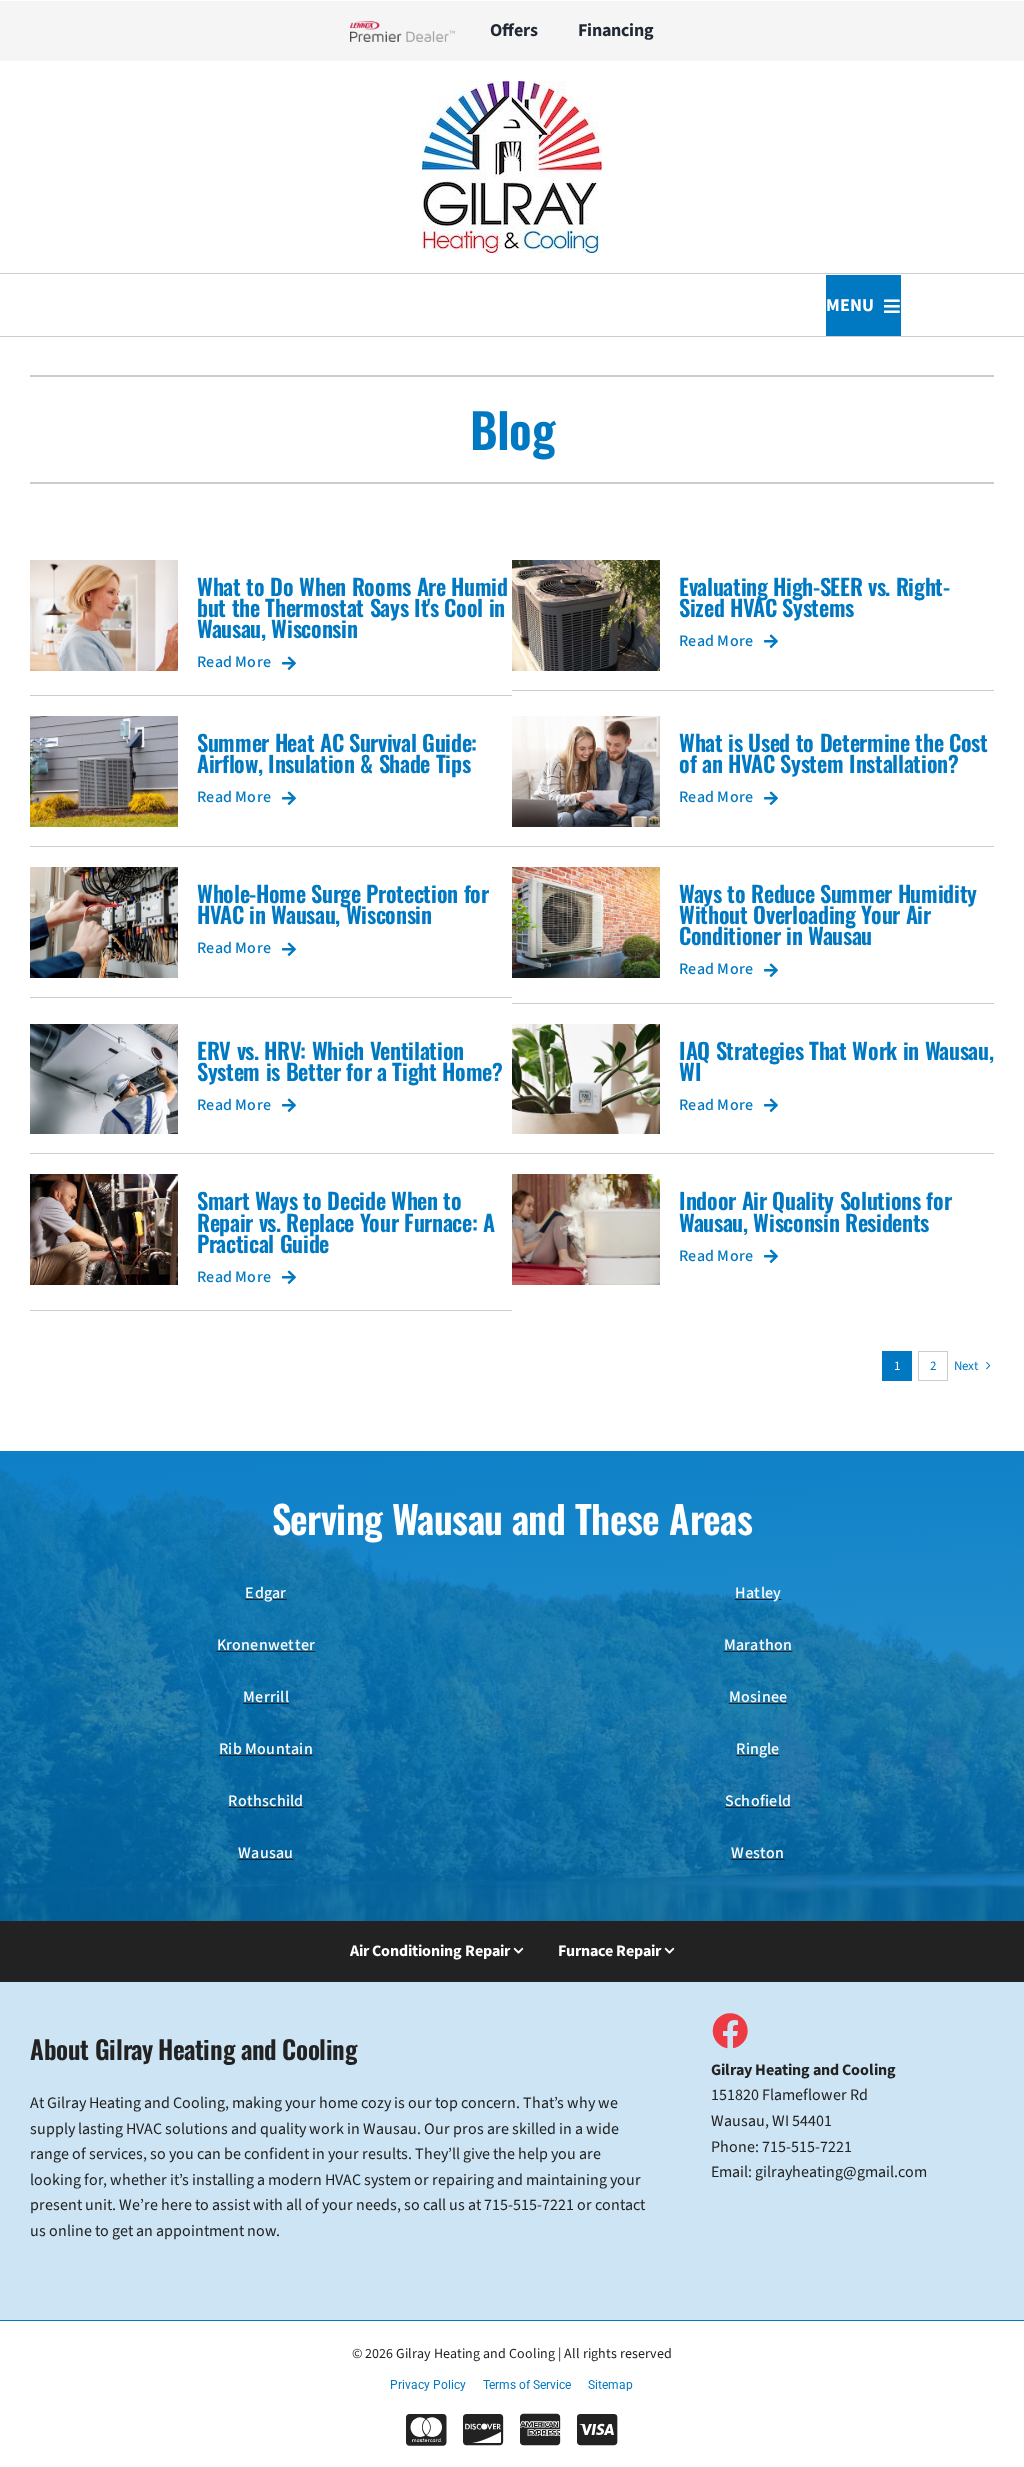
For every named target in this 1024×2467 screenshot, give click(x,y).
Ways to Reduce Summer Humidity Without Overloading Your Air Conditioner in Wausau (828, 913)
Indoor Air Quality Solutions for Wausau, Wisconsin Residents (815, 1210)
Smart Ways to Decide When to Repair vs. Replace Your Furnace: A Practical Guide (346, 1220)
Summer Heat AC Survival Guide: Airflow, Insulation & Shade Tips (337, 752)
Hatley (758, 1593)
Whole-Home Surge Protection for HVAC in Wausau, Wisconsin (343, 903)
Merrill (266, 1697)
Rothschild (265, 1801)
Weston (757, 1853)
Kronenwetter (266, 1645)
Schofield (758, 1801)
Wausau (265, 1853)
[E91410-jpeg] (512, 89)
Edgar (265, 1593)
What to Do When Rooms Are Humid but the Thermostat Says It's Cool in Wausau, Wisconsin (352, 606)
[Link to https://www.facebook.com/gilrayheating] (729, 2030)
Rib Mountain (266, 1749)
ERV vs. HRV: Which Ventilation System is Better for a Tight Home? (350, 1060)
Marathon (758, 1645)
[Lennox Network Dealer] (410, 31)
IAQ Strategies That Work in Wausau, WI (836, 1060)
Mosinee (758, 1697)
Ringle (757, 1749)
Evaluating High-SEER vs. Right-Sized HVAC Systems (814, 596)
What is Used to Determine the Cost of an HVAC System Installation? (833, 752)
